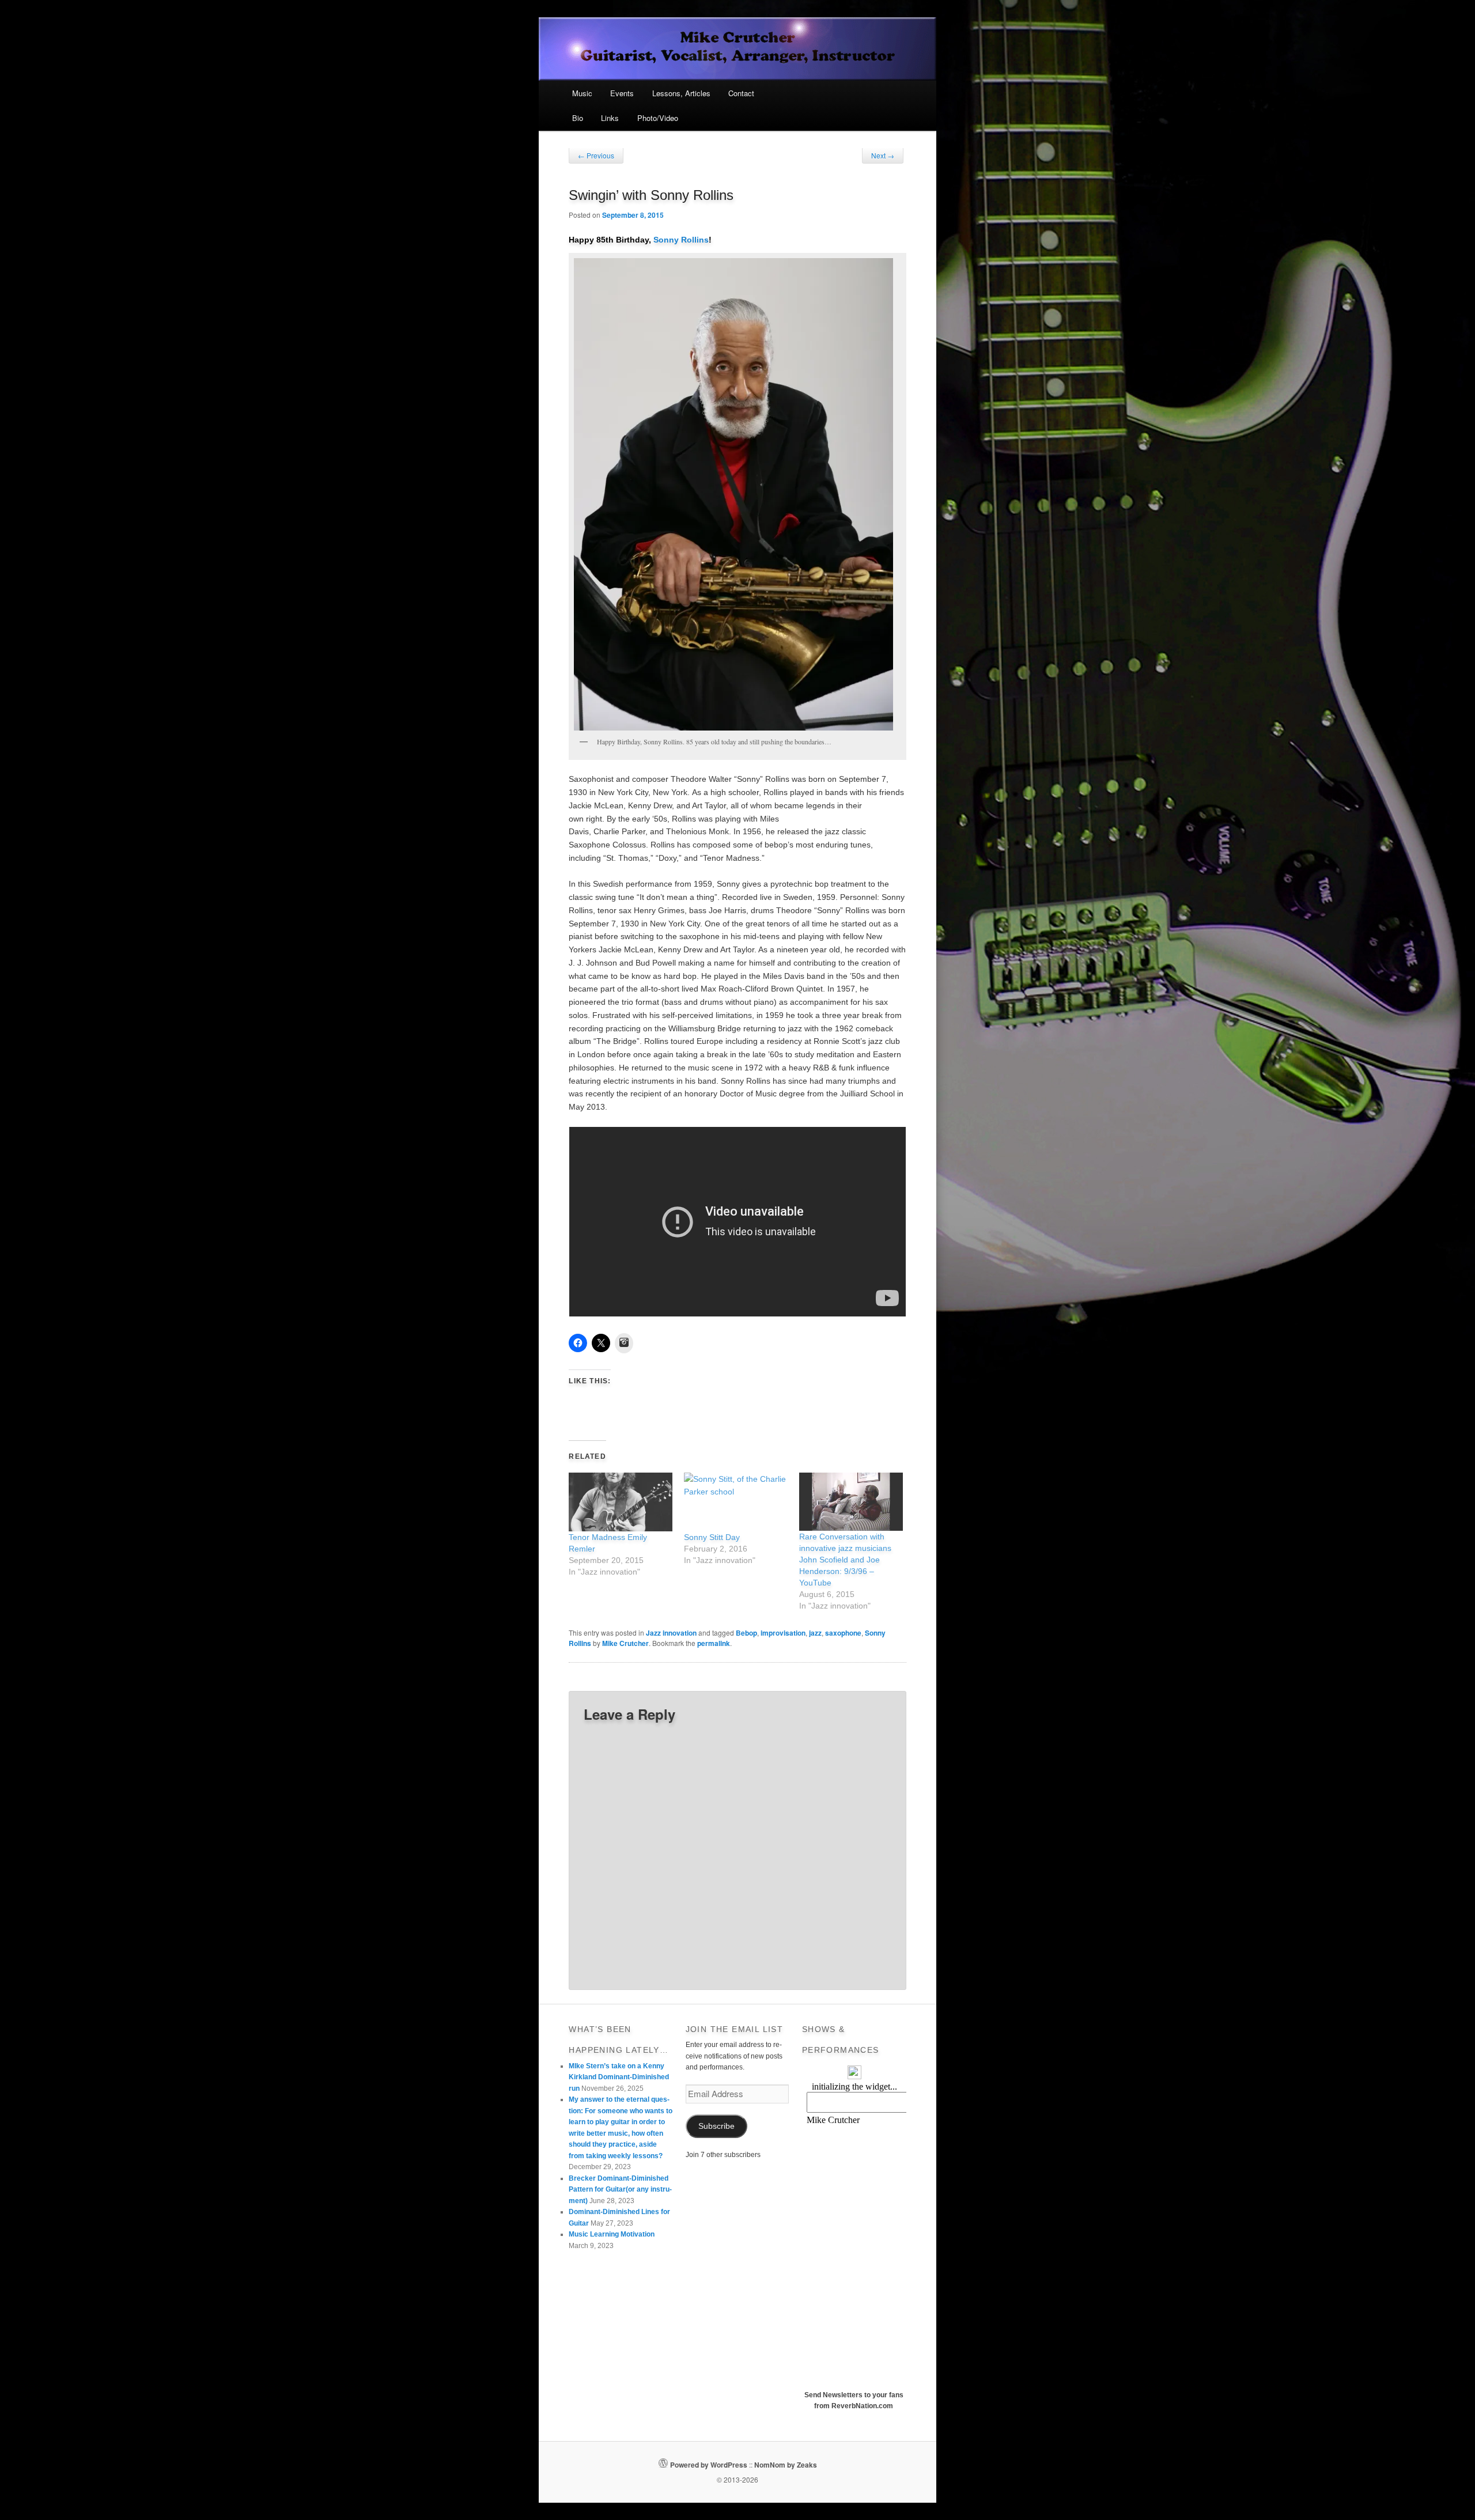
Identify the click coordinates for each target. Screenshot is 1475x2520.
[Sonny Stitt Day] (736, 1502)
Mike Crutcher (625, 1643)
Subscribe (716, 2126)
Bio (578, 118)
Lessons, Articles (681, 93)
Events (622, 93)
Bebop (746, 1633)
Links (610, 118)
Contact (741, 93)
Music (582, 93)
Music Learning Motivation (612, 2234)
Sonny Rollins (681, 240)
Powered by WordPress (709, 2465)
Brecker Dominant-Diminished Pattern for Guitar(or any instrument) (620, 2190)
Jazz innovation (671, 1633)
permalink (714, 1643)
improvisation (783, 1633)
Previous (596, 155)
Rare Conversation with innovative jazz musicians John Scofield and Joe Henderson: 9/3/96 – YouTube (845, 1560)
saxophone (843, 1633)
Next (883, 155)
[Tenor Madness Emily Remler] (621, 1502)
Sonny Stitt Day (712, 1537)
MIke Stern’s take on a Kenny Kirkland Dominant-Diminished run (619, 2077)
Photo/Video (658, 118)
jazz (815, 1633)
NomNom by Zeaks (786, 2465)
